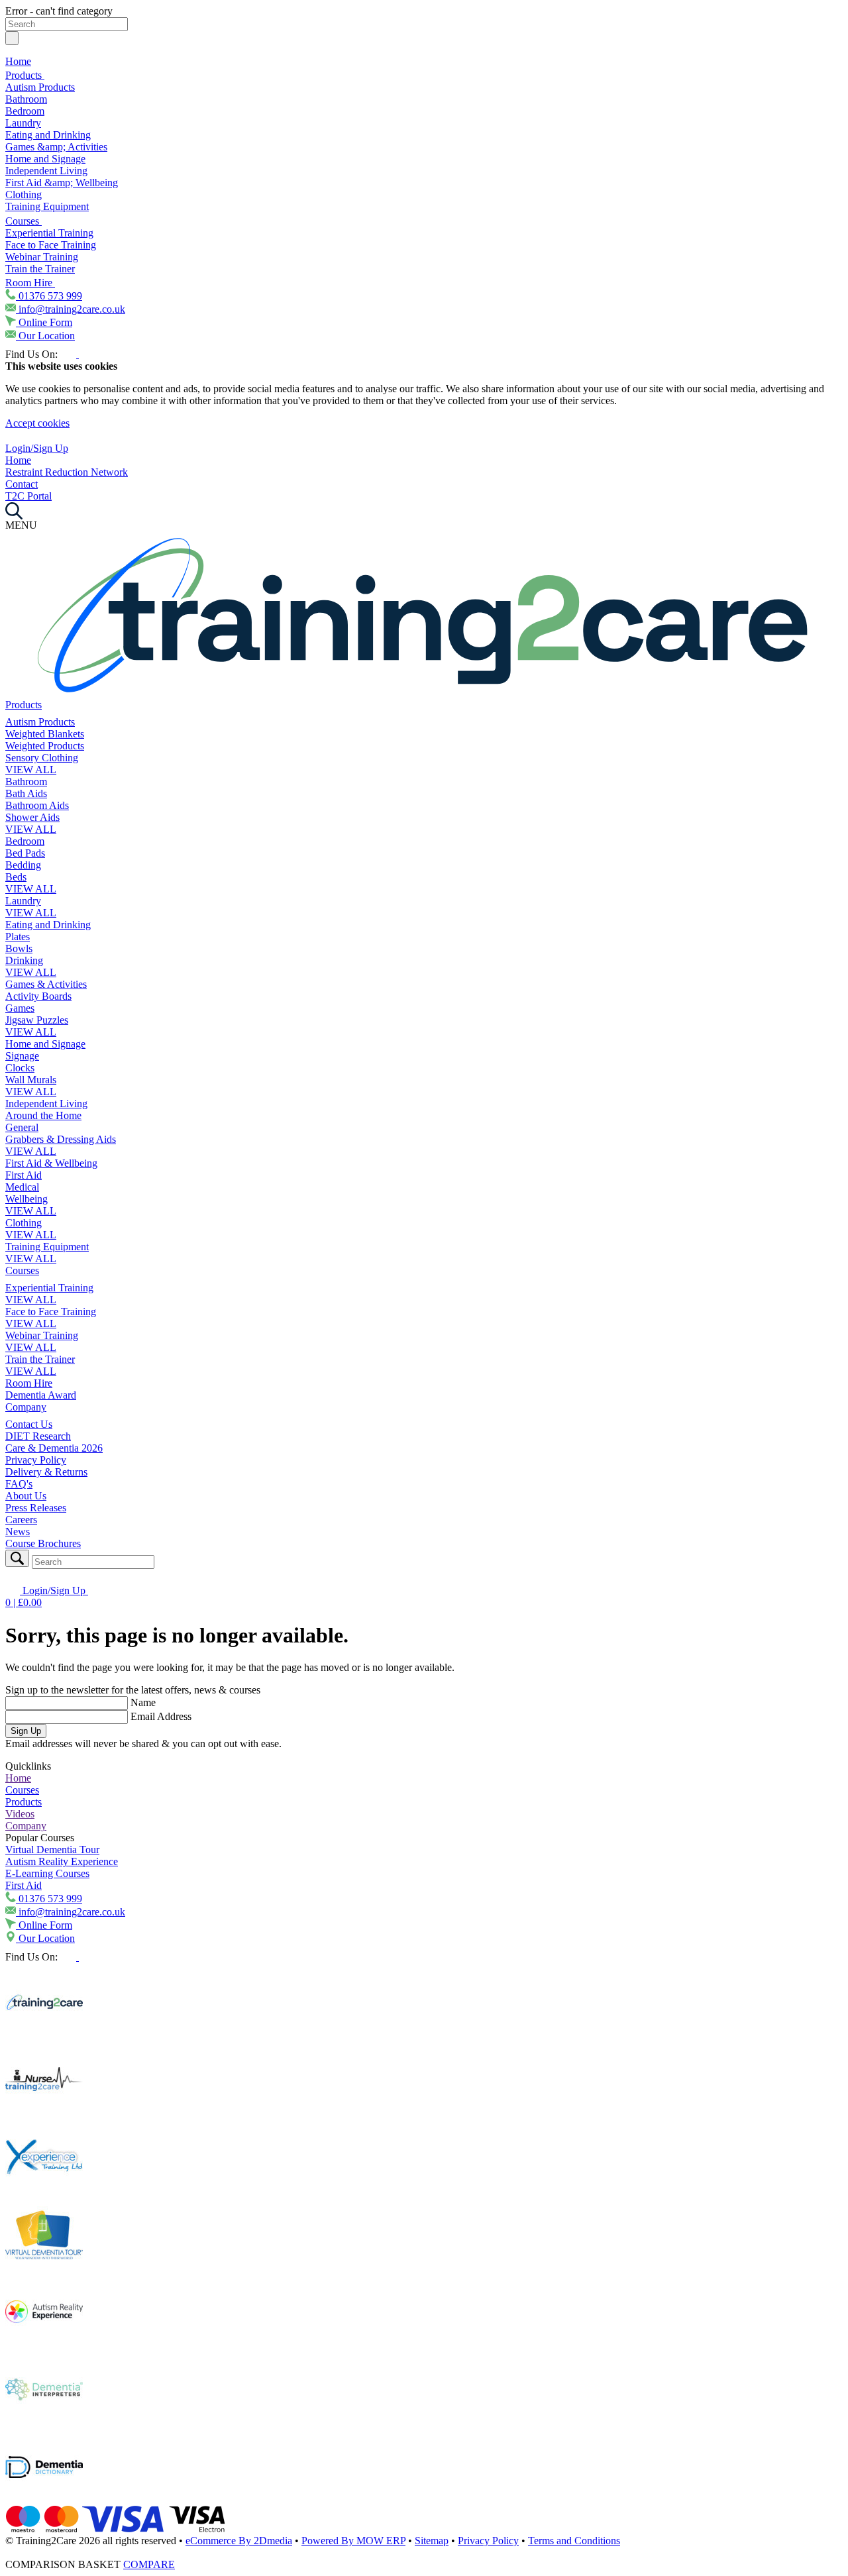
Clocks (20, 1068)
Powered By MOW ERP (353, 2541)
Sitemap (432, 2541)
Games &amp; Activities (56, 147)
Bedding (23, 865)
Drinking (24, 960)
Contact (22, 484)
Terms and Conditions (574, 2541)
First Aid (24, 1175)
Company (26, 1407)
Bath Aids (26, 793)
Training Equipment (47, 206)
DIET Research (38, 1436)
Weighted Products (45, 746)
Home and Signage (45, 159)
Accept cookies (37, 423)
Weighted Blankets (45, 734)
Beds (16, 877)
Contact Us (29, 1424)
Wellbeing (26, 1199)
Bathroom (26, 99)
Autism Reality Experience (62, 1861)
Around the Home (43, 1115)
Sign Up (26, 1731)
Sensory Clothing (42, 758)
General (22, 1127)
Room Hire (30, 283)
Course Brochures (43, 1543)
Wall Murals (31, 1080)
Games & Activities (46, 984)
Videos (20, 1814)
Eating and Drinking (48, 135)
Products (25, 75)
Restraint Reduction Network (67, 472)
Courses (24, 221)
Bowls (19, 948)
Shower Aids (32, 817)
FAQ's (19, 1484)
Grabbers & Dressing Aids (61, 1139)
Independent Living (46, 171)
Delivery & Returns (46, 1472)
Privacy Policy (36, 1460)
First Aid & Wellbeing (51, 1163)
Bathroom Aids (37, 805)
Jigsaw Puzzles (37, 1020)
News (18, 1531)
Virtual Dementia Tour (52, 1850)
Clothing (24, 194)
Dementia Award (41, 1395)
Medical (22, 1187)
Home (18, 61)
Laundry (23, 123)
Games (20, 1008)
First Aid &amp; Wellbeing (62, 183)
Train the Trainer (40, 269)
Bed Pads (25, 853)
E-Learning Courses (47, 1873)
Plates (18, 937)
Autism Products (40, 87)
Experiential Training (49, 233)
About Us (26, 1496)
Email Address (161, 1716)
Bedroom (25, 111)
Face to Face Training (51, 245)
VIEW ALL (31, 770)
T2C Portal (28, 496)
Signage (22, 1056)
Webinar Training (42, 257)
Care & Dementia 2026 (54, 1448)
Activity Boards (38, 996)
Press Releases (36, 1508)
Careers (21, 1520)
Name (143, 1702)
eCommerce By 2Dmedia (239, 2541)
